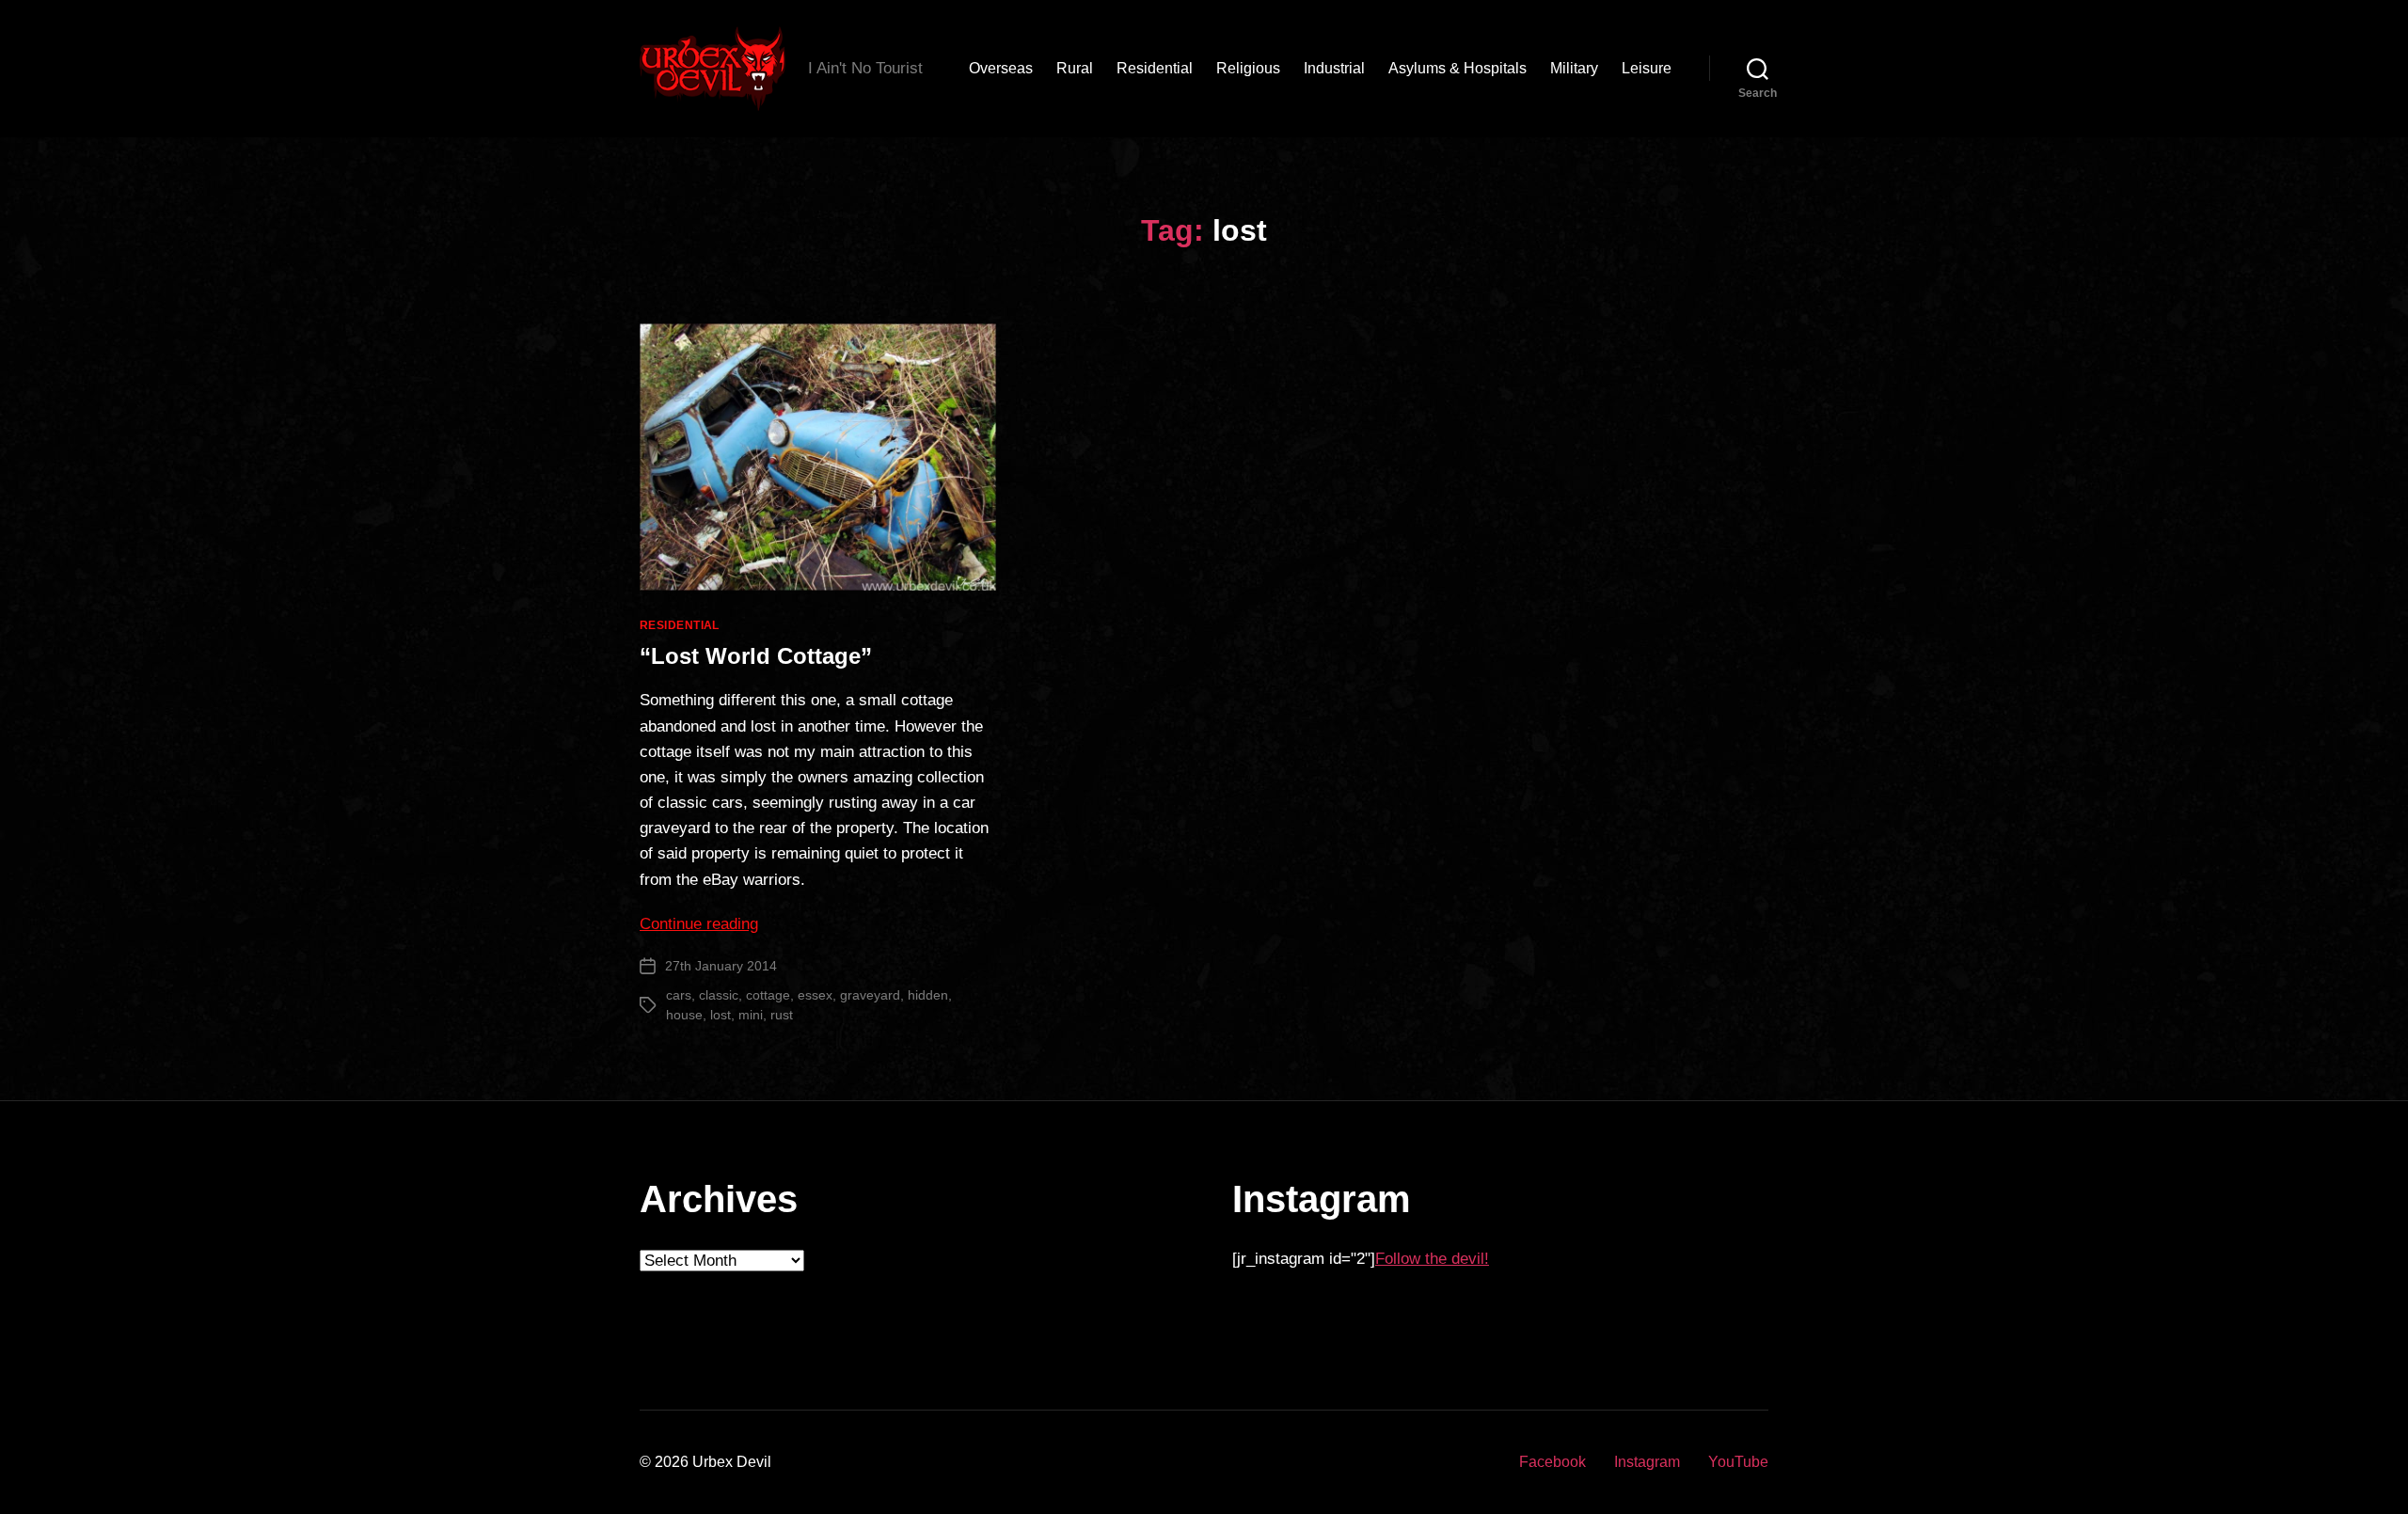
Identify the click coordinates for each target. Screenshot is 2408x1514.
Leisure (1647, 68)
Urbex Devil (732, 1462)
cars (679, 995)
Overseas (1001, 68)
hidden (928, 995)
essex (815, 995)
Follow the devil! (1432, 1259)
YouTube (1738, 1462)
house (684, 1015)
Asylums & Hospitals (1457, 68)
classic (719, 995)
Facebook (1553, 1462)
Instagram (1647, 1462)
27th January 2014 (721, 966)
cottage (768, 995)
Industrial (1334, 68)
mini (751, 1015)
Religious (1248, 68)
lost (721, 1015)
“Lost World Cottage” (756, 656)
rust (782, 1015)
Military (1574, 68)
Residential (1155, 68)
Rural (1075, 68)
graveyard (870, 995)
